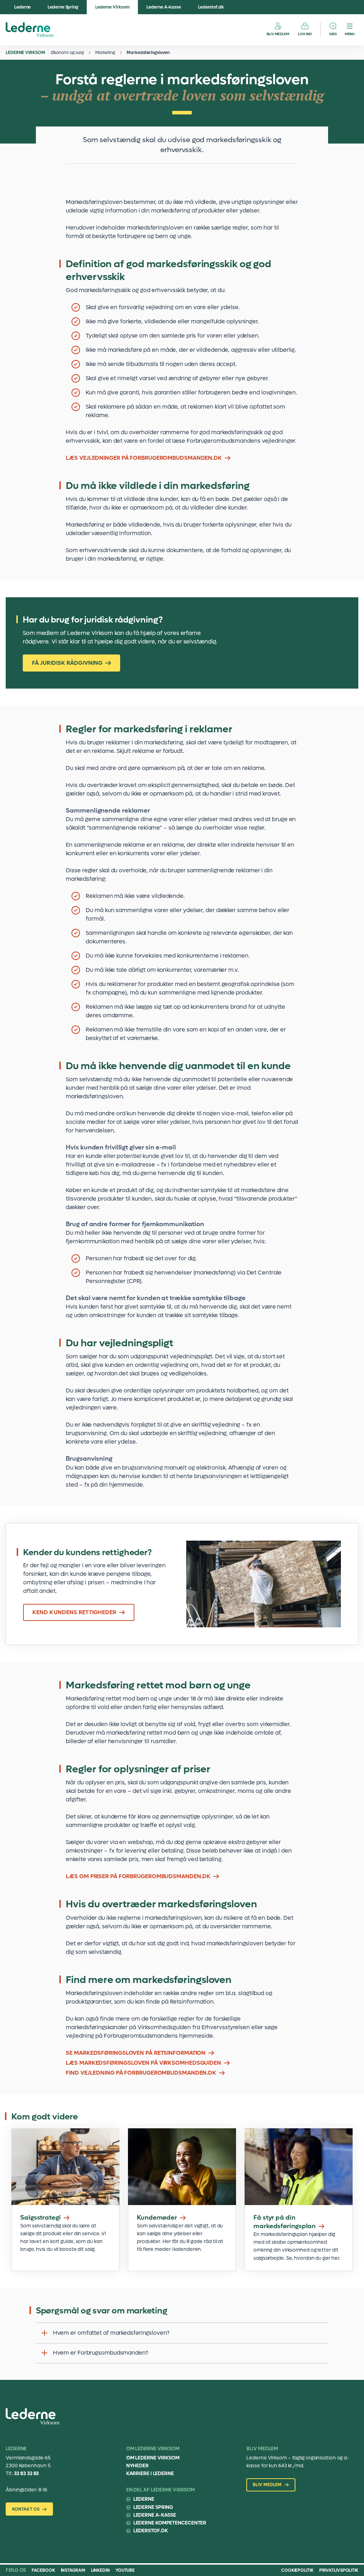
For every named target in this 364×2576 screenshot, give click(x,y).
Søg (333, 34)
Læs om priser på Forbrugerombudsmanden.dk (138, 1876)
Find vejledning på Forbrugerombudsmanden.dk (141, 2073)
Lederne (22, 7)
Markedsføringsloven (148, 53)
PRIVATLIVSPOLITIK (339, 2570)
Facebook (43, 2570)
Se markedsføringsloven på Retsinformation (136, 2053)
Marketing (105, 53)
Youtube (125, 2570)
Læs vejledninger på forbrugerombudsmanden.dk (144, 458)
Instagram (73, 2570)
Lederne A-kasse (164, 7)
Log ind (305, 34)
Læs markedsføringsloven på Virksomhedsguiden (143, 2063)
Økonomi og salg (68, 53)
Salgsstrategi (65, 2200)
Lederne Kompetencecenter (170, 2523)
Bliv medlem (278, 34)
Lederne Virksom (113, 7)
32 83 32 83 (26, 2473)
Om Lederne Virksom (153, 2458)
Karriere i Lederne (150, 2473)
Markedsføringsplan (299, 2200)
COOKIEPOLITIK (297, 2570)
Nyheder (137, 2466)
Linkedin (100, 2570)
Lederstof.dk (211, 7)
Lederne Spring (63, 7)
